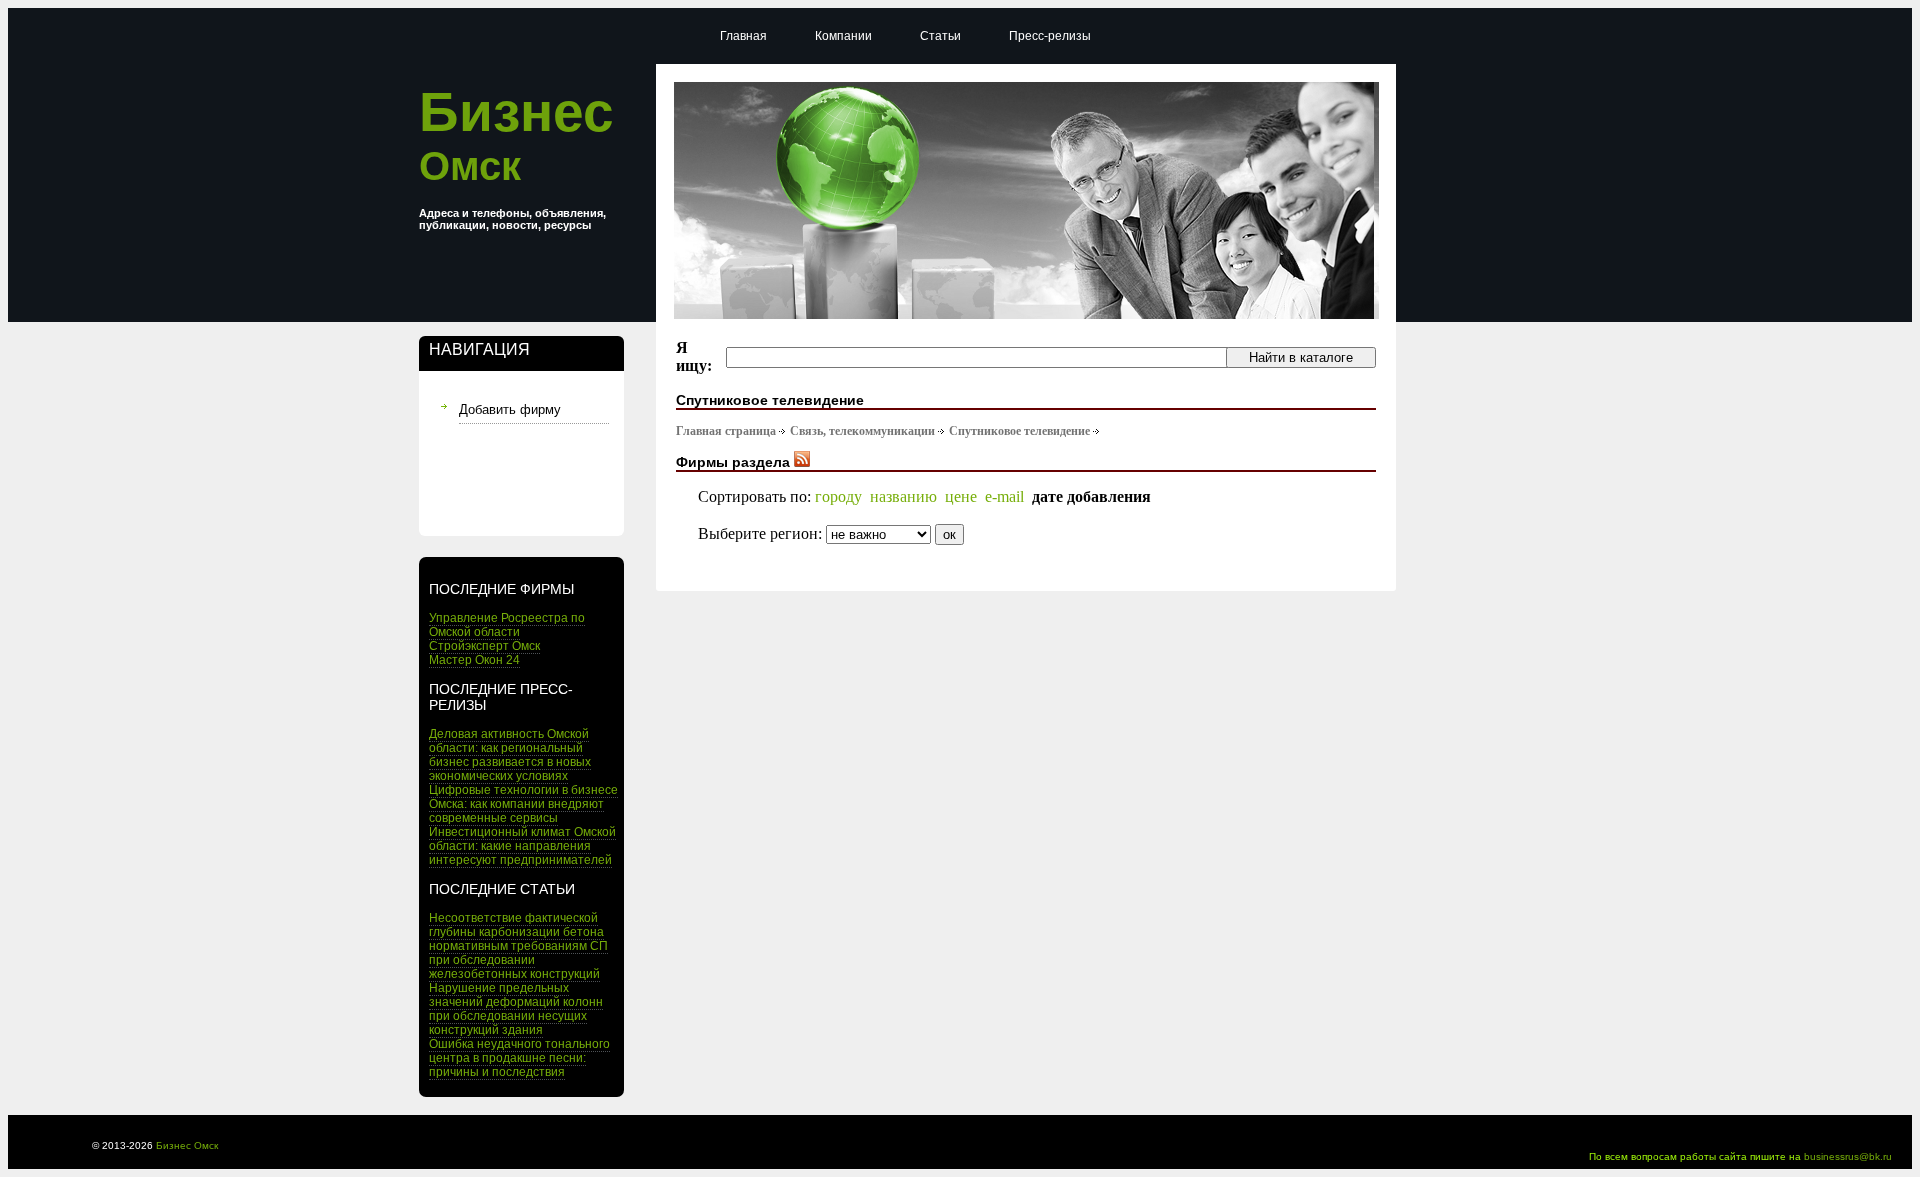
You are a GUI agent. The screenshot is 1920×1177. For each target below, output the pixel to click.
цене (961, 496)
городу (838, 496)
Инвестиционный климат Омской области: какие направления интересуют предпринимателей (522, 846)
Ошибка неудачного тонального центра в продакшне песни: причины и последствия (519, 1058)
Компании (843, 36)
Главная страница (726, 431)
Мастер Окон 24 (474, 660)
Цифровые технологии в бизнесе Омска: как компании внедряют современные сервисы (523, 804)
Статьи (940, 36)
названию (903, 496)
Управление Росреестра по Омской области (507, 625)
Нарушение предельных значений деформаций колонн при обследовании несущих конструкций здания (516, 1009)
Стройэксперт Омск (484, 646)
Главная (743, 36)
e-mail (1004, 496)
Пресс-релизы (1050, 36)
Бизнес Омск (187, 1145)
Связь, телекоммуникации (862, 431)
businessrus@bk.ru (1848, 1156)
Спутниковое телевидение (1019, 431)
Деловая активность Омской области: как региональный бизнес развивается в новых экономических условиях (510, 755)
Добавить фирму (510, 409)
